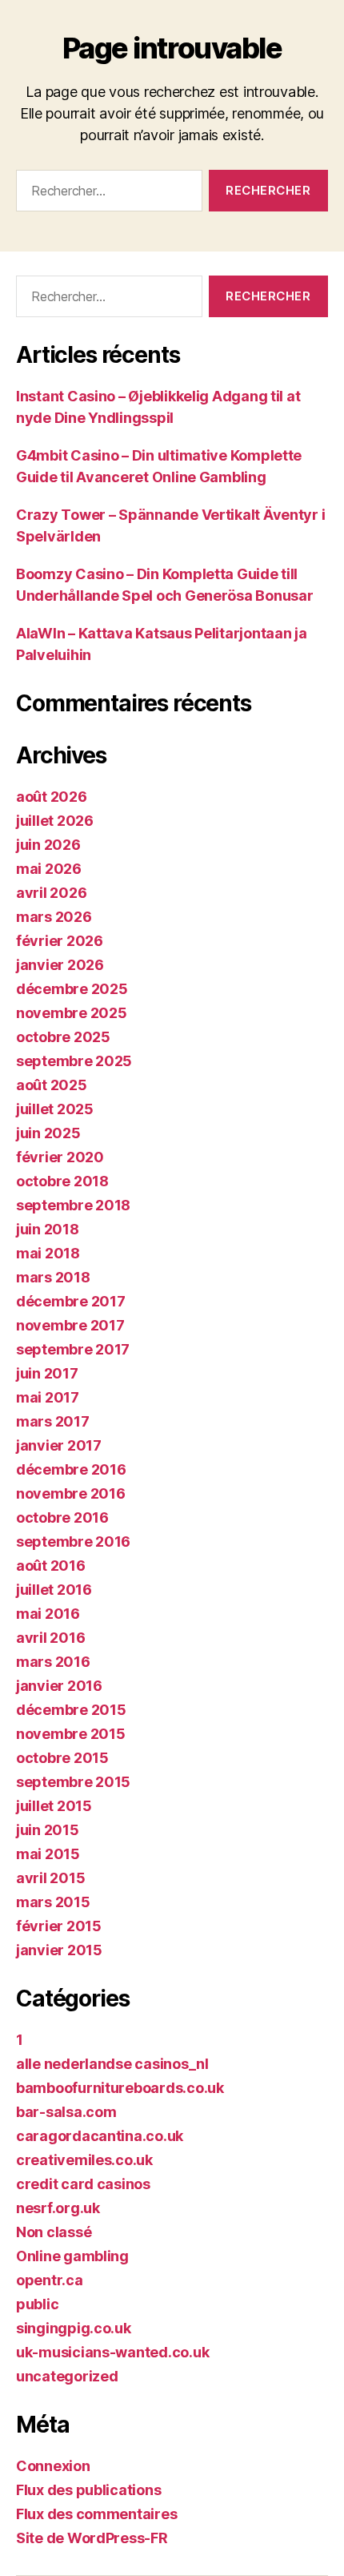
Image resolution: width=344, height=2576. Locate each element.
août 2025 (52, 1085)
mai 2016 (48, 1614)
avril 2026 (51, 893)
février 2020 (60, 1157)
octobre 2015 (62, 1758)
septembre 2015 (73, 1782)
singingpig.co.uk (74, 2328)
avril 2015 (50, 1878)
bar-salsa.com (66, 2112)
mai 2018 (48, 1253)
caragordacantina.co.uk (100, 2136)
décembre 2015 (71, 1710)
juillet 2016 (54, 1590)
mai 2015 (48, 1854)
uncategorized (67, 2376)
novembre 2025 (72, 1013)
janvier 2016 (59, 1686)
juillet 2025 (55, 1109)
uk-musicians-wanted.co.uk (112, 2352)
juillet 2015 (54, 1806)
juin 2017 (47, 1373)
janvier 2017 (59, 1445)
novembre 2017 (70, 1325)
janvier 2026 (60, 965)
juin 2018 (48, 1229)
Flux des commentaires (96, 2514)
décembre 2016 (71, 1469)
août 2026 (52, 797)
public (37, 2304)
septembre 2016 (73, 1542)
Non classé (54, 2232)
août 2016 (51, 1566)
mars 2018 (53, 1277)
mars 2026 (54, 917)
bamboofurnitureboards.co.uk (120, 2088)
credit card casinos (83, 2184)
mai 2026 (49, 869)
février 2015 (59, 1926)
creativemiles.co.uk (84, 2160)
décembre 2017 (71, 1301)
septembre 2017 (73, 1349)
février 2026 (60, 941)
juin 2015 (48, 1830)
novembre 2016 (71, 1493)
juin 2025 (48, 1133)
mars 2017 (53, 1421)
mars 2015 (53, 1902)
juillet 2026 (55, 821)
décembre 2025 (72, 989)
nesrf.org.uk (58, 2208)
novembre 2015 (71, 1734)
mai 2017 (48, 1397)
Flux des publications (88, 2490)
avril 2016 (50, 1638)
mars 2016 (53, 1662)
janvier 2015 (59, 1950)
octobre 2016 (62, 1517)
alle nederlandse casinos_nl (112, 2064)
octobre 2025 (63, 1037)
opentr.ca (50, 2280)
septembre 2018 (73, 1205)
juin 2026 (48, 845)
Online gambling (72, 2256)
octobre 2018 (62, 1181)
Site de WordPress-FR (92, 2538)
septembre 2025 (74, 1061)
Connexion (53, 2466)
